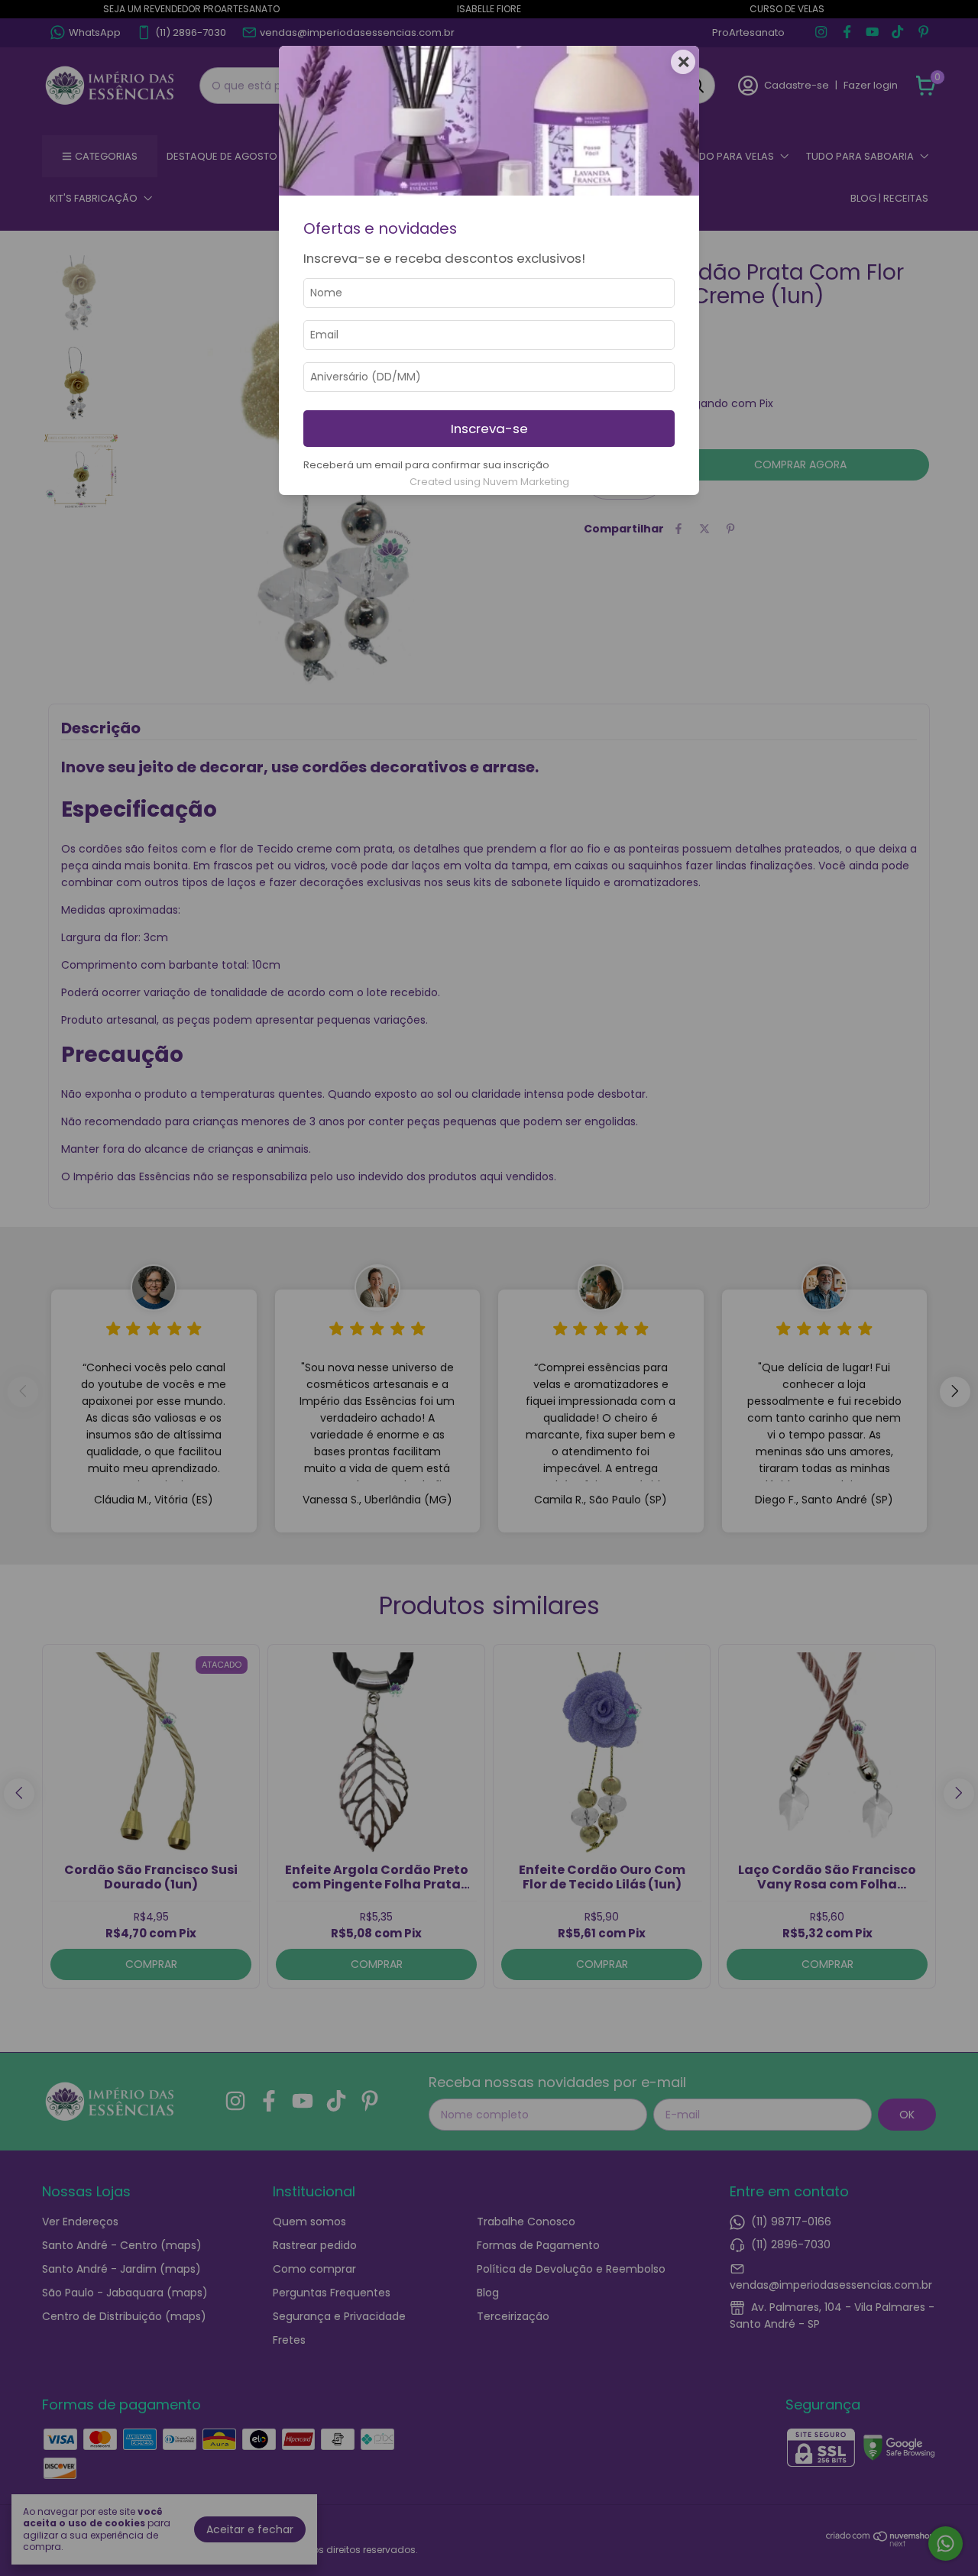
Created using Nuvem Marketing (489, 482)
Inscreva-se (489, 429)
